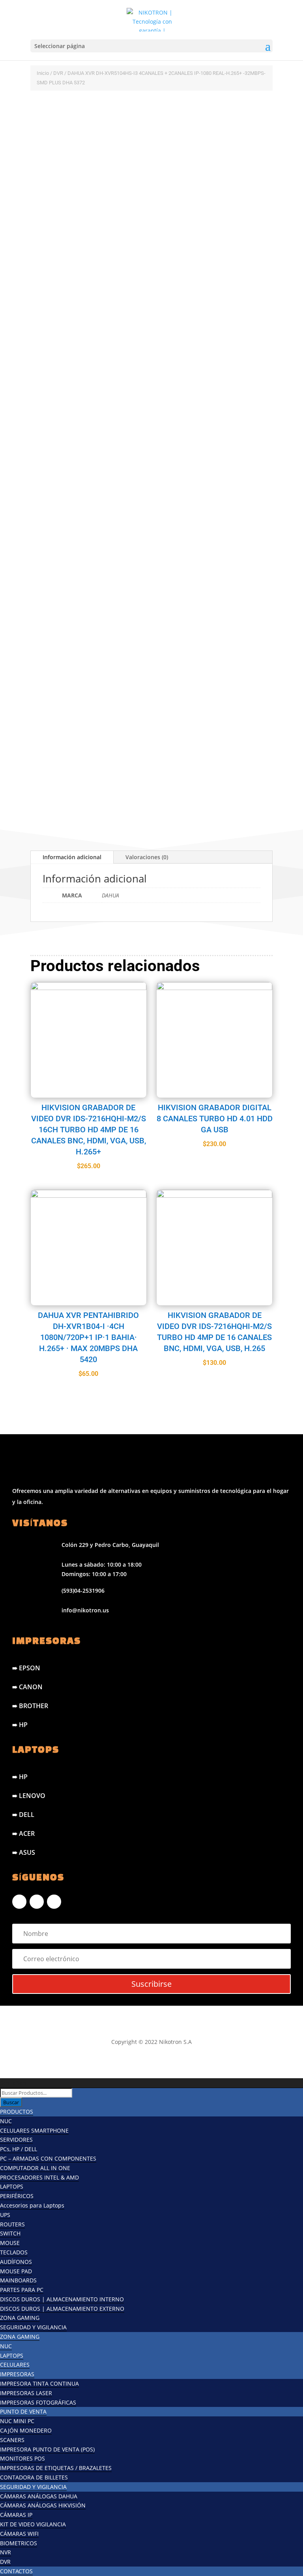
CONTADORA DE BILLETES (34, 2477)
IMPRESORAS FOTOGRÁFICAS (38, 2402)
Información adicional (72, 857)
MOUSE (10, 2243)
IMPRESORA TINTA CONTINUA (39, 2383)
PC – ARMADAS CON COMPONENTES (48, 2158)
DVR (58, 73)
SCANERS (12, 2440)
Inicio (43, 73)
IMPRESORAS (17, 2374)
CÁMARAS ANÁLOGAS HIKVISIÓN (43, 2505)
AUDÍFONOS (16, 2262)
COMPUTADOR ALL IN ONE (35, 2168)
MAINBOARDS (18, 2280)
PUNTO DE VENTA (23, 2411)
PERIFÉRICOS (17, 2196)
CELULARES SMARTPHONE (34, 2130)
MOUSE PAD (16, 2271)
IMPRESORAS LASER (26, 2393)
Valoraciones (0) (147, 857)
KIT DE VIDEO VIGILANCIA (33, 2524)
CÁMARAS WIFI (19, 2534)
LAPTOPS (12, 2186)
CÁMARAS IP (16, 2515)
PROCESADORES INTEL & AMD (39, 2177)
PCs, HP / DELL (19, 2149)
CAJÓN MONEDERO (26, 2430)
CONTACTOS (16, 2571)
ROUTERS (12, 2224)
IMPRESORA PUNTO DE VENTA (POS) (47, 2449)
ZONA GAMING (20, 2318)
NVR (6, 2552)
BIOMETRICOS (19, 2543)
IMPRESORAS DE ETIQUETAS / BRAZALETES (56, 2468)
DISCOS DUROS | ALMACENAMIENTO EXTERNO (62, 2309)
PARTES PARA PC (22, 2290)
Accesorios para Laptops (32, 2205)
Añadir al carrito (112, 764)
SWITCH (10, 2233)
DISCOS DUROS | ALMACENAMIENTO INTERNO (62, 2299)
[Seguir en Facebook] (19, 1902)
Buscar (11, 2102)
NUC (6, 2121)
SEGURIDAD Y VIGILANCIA (33, 2327)
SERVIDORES (16, 2140)
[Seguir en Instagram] (37, 1902)
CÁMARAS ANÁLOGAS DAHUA (39, 2496)
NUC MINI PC (17, 2421)
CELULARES (15, 2365)
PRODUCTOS (17, 2112)
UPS (5, 2215)
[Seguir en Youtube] (54, 1902)
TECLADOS (14, 2252)
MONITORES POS (22, 2458)
